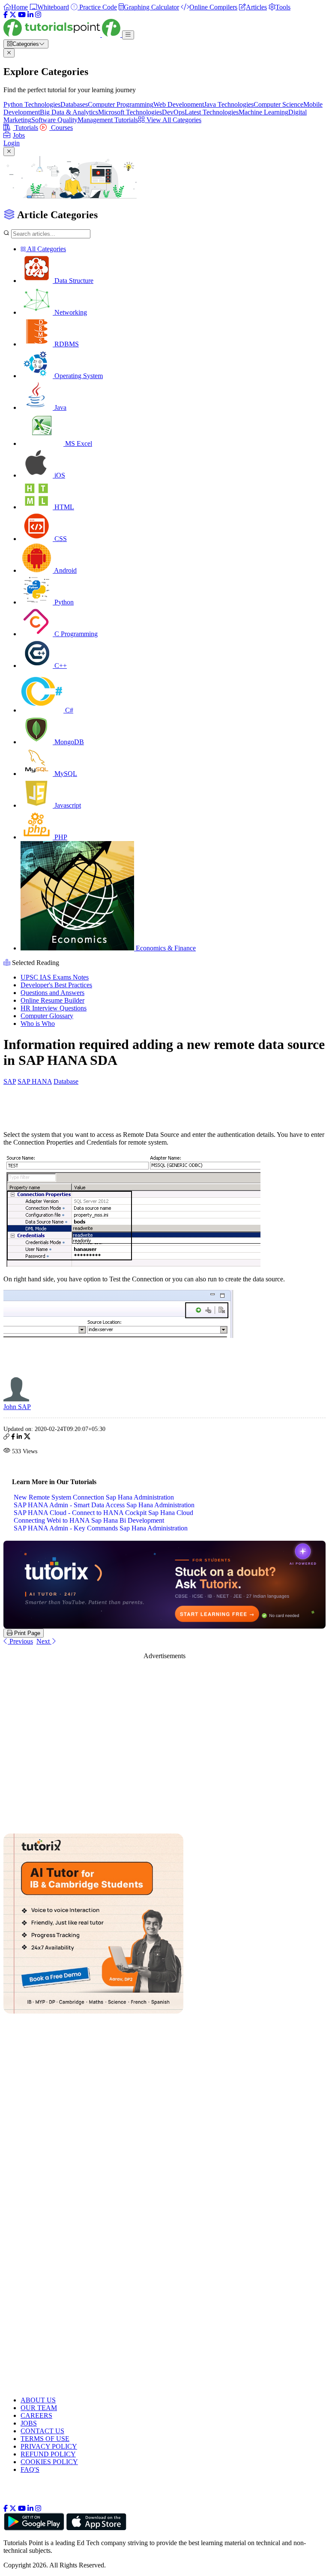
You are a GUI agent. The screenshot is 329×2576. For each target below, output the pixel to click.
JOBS (29, 2423)
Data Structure (73, 281)
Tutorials (25, 128)
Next (44, 1641)
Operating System (78, 376)
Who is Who (38, 1023)
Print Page (26, 1633)
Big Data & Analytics (69, 112)
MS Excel (78, 443)
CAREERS (36, 2415)
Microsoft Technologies (130, 112)
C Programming (75, 634)
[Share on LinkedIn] (19, 1438)
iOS (59, 475)
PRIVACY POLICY (49, 2446)
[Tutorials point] (63, 35)
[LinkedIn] (30, 15)
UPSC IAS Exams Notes (55, 977)
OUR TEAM (39, 2408)
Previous (20, 1641)
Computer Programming (121, 104)
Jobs (19, 135)
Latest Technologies (212, 112)
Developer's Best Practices (56, 985)
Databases (74, 104)
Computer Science (278, 104)
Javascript (67, 805)
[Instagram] (38, 15)
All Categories (46, 249)
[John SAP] (16, 1399)
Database (66, 1081)
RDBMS (66, 344)
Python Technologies (32, 104)
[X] (13, 15)
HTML (63, 507)
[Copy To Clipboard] (6, 1438)
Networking (70, 312)
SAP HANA (35, 1081)
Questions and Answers (52, 993)
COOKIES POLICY (49, 2462)
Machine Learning (263, 112)
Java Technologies (229, 104)
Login (12, 143)
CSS (60, 539)
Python (63, 602)
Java (60, 407)
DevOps (173, 112)
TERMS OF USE (45, 2439)
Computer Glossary (47, 1016)
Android (65, 570)
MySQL (65, 774)
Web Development (179, 104)
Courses (61, 128)
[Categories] (128, 35)
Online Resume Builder (52, 1000)
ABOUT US (38, 2400)
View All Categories (173, 120)
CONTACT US (42, 2431)
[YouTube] (22, 15)
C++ (60, 666)
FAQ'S (30, 2469)
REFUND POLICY (48, 2454)
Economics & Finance (165, 948)
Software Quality (54, 120)
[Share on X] (27, 1438)
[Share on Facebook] (13, 1438)
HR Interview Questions (54, 1008)
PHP (60, 837)
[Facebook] (6, 15)
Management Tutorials (108, 120)
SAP (10, 1081)
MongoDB (68, 742)
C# (68, 710)
